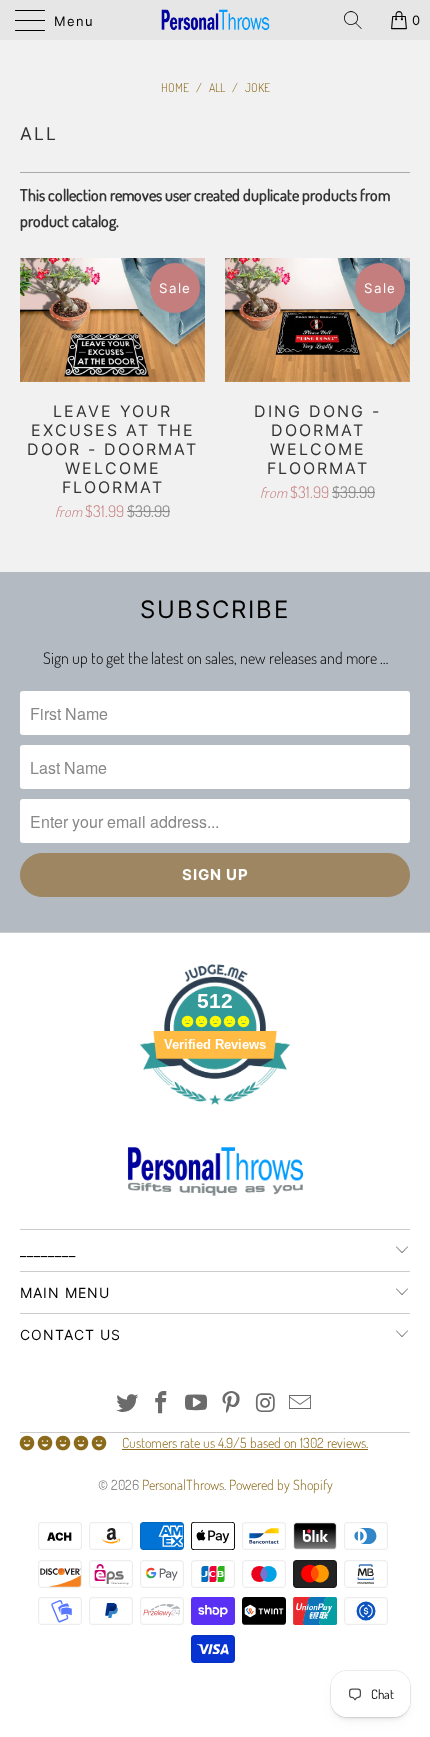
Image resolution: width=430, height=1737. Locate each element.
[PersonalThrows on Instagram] (266, 1403)
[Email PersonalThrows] (301, 1403)
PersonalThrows (183, 1484)
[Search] (360, 20)
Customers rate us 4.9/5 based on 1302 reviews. (245, 1442)
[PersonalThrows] (215, 20)
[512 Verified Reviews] (215, 1114)
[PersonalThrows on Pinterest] (232, 1403)
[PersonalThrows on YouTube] (197, 1403)
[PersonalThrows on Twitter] (127, 1403)
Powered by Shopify (281, 1484)
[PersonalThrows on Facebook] (162, 1403)
